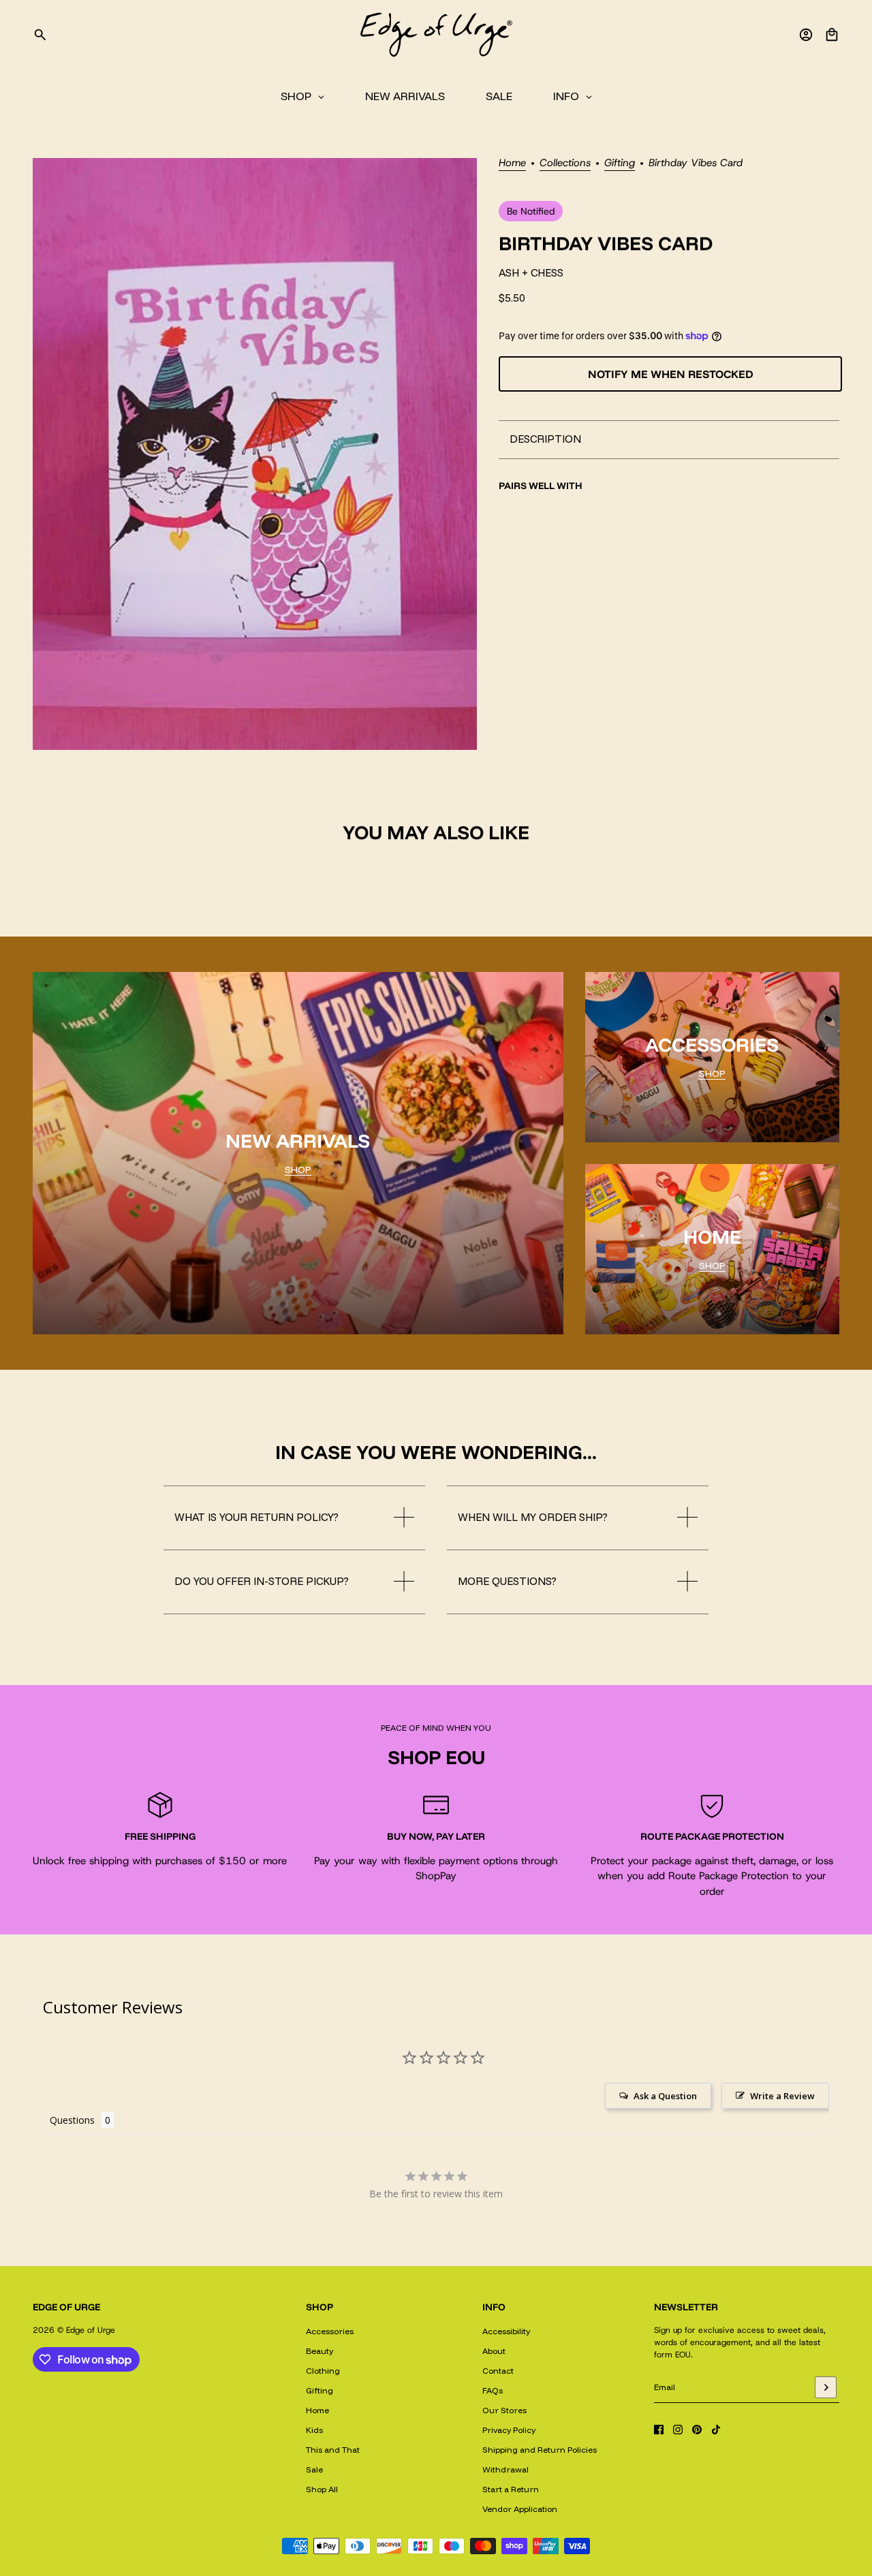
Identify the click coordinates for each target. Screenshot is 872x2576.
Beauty (320, 2351)
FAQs (493, 2390)
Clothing (323, 2371)
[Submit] (826, 2387)
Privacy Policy (509, 2430)
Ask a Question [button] (665, 2096)
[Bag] (832, 35)
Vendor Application (520, 2509)
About (494, 2351)
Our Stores (504, 2410)
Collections (565, 164)
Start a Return (511, 2489)
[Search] (40, 35)
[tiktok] (716, 2430)
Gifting (620, 164)
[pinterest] (697, 2430)
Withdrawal (505, 2469)
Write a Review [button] (782, 2096)
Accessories (330, 2331)
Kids (314, 2430)
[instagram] (678, 2430)
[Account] (806, 35)
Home (512, 164)
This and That (333, 2450)
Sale (314, 2469)
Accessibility (506, 2331)
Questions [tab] (72, 2120)
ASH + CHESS (531, 273)
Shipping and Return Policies (540, 2450)
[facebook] (659, 2430)
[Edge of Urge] (436, 35)
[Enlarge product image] (255, 454)
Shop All (322, 2489)
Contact (498, 2371)
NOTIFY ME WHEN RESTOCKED (671, 373)
